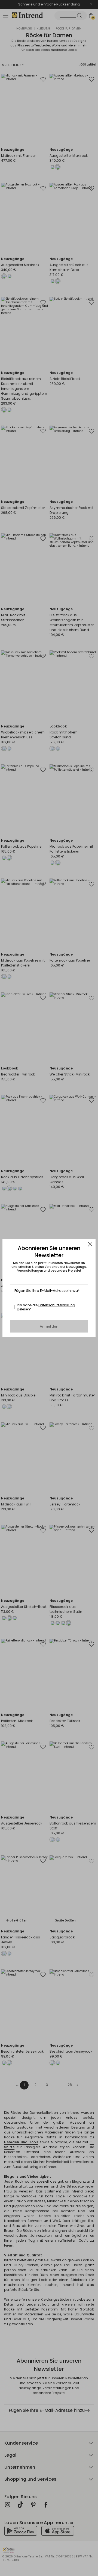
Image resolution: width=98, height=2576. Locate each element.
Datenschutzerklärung (57, 1305)
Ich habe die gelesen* (46, 1307)
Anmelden (49, 1326)
